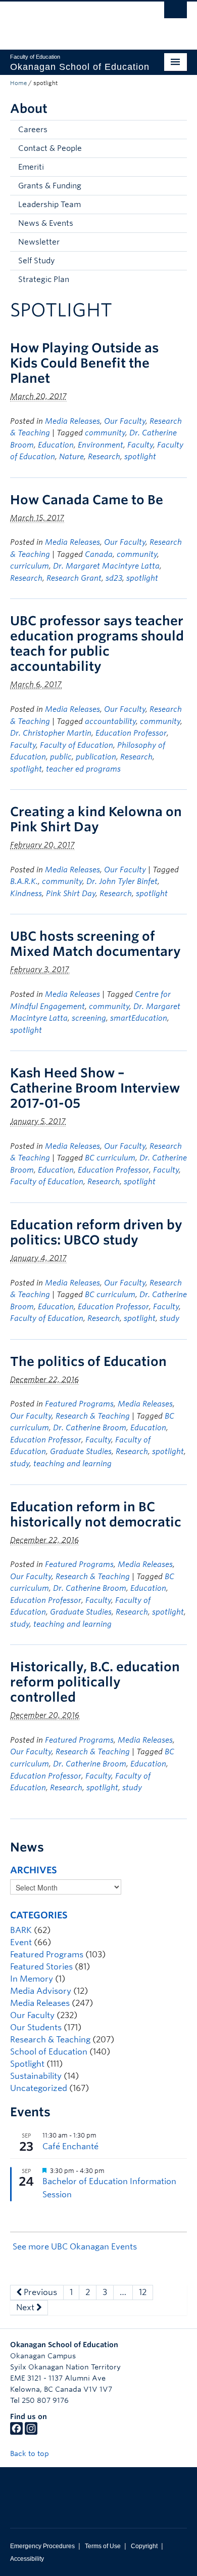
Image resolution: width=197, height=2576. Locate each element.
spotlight (140, 457)
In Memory (32, 1979)
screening (89, 1018)
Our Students (36, 2027)
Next (26, 2307)
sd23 (114, 578)
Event (21, 1942)
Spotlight (27, 2064)
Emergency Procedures (42, 2546)
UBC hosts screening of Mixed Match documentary (95, 944)
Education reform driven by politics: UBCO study (96, 1232)
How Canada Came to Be (87, 500)
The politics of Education (88, 1361)
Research (104, 457)
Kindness (26, 894)
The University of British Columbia (72, 21)
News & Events (46, 223)
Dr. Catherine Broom (90, 1428)
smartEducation (139, 1018)
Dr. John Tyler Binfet (122, 881)
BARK (21, 1930)
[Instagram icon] (31, 2432)
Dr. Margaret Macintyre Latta (106, 566)
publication (96, 757)
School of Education (49, 2052)
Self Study (36, 261)
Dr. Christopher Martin (51, 733)
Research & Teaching (93, 1416)
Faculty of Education (77, 745)
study (169, 1318)
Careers (33, 130)
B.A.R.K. (24, 881)
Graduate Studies (81, 1452)
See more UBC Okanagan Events (75, 2247)
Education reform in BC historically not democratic (96, 1514)
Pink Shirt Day (71, 894)
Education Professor (131, 733)
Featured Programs (79, 1404)
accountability (110, 721)
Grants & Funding (50, 186)
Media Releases (72, 421)
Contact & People (50, 148)
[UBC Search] (176, 13)
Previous (39, 2292)
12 (143, 2292)
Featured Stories (41, 1967)
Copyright (144, 2546)
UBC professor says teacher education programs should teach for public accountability (97, 643)
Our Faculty (125, 421)
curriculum (30, 566)
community (105, 433)
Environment (101, 445)
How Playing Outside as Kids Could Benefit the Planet (84, 363)
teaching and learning (72, 1464)
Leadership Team (50, 205)
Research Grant (74, 578)
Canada (99, 554)
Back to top (31, 2453)
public (61, 757)
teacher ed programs (83, 769)
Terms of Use (103, 2546)
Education (56, 445)
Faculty (140, 445)
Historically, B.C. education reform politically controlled (95, 1682)
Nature (71, 457)
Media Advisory (41, 1991)
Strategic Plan (44, 279)
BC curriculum (110, 1158)
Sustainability (36, 2076)
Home (18, 83)
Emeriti (31, 167)
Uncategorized (39, 2088)
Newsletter (39, 242)
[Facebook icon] (16, 2432)
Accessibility (27, 2559)
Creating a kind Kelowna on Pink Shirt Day (96, 819)
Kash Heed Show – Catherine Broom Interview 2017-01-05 (95, 1088)
